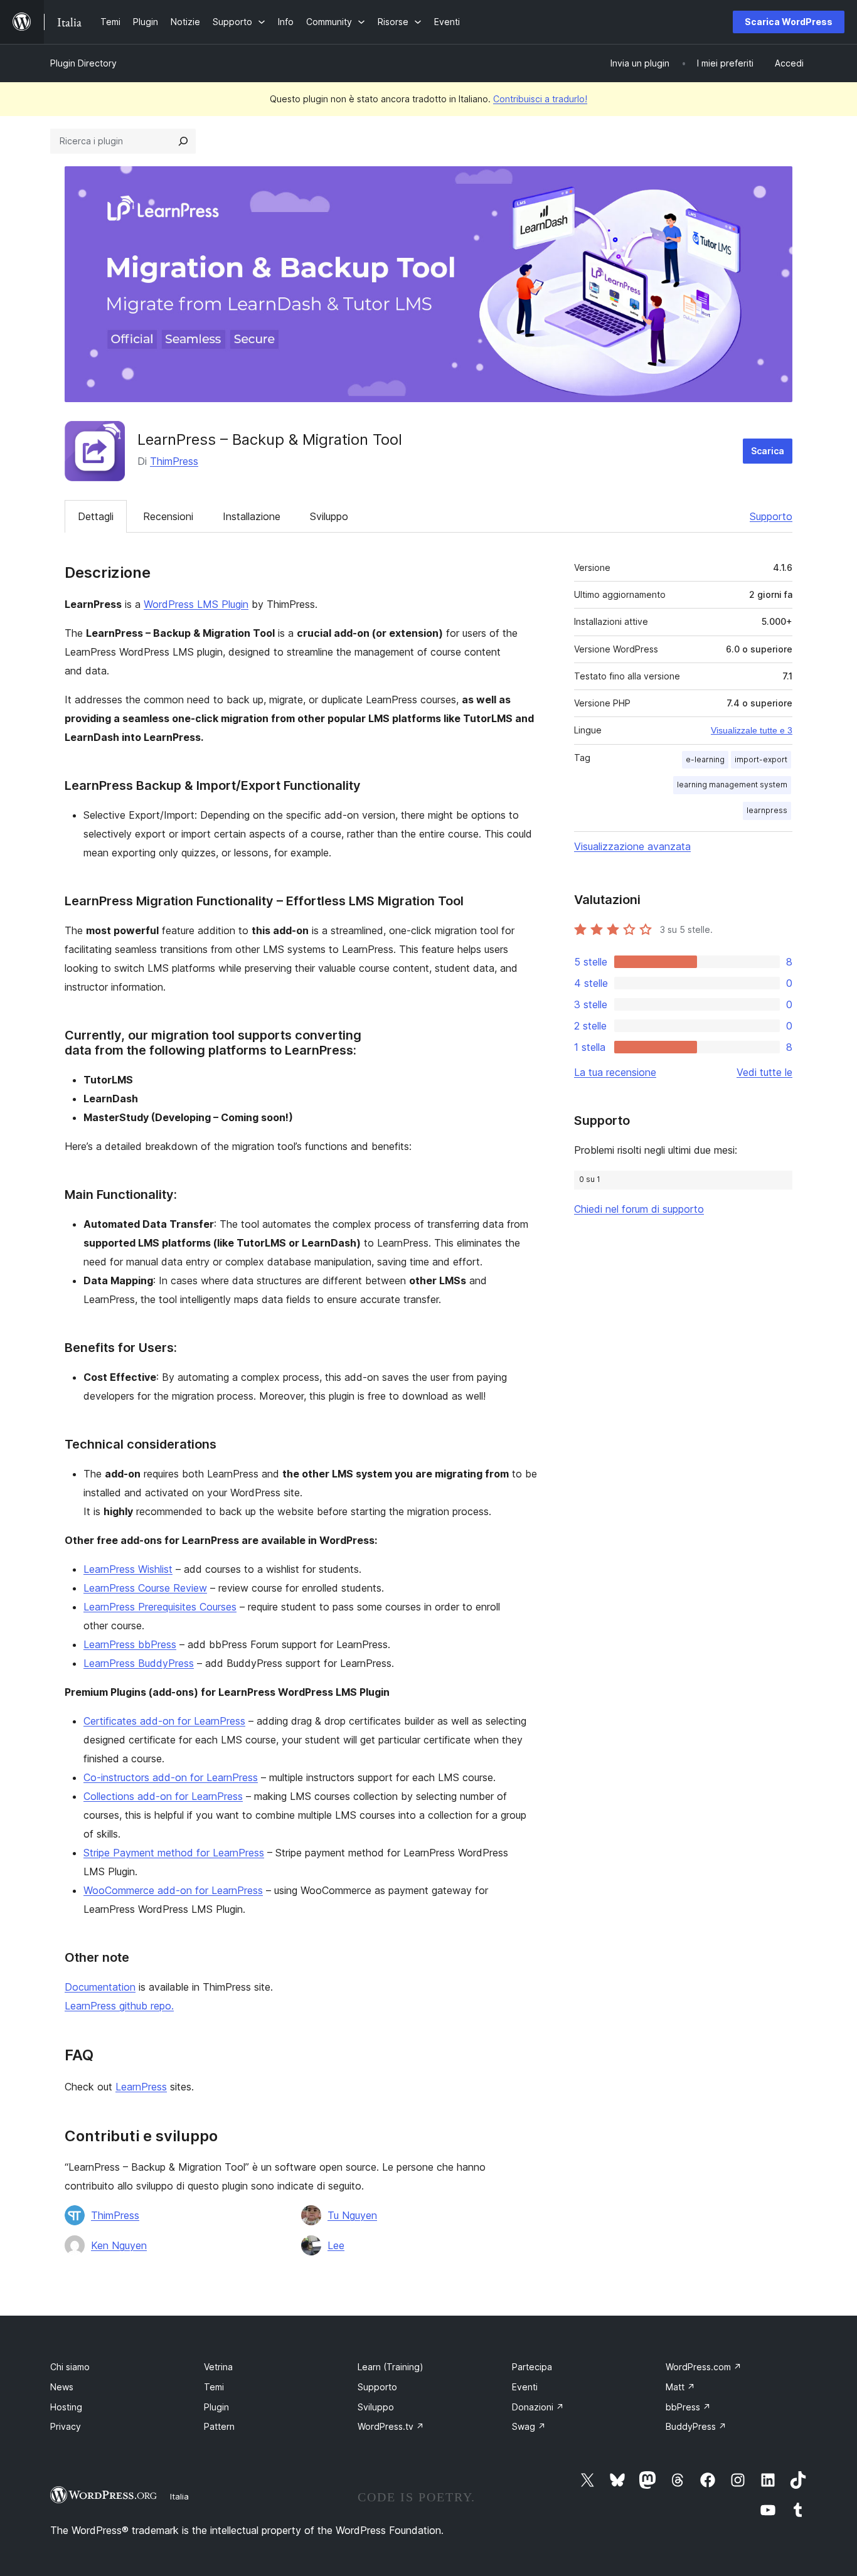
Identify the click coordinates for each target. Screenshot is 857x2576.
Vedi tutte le (764, 1072)
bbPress (688, 2407)
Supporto (771, 516)
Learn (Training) (391, 2367)
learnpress (767, 810)
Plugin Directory (83, 63)
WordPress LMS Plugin (196, 604)
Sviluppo (329, 516)
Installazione (252, 516)
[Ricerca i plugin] (183, 141)
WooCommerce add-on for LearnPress (173, 1890)
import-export (761, 759)
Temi (214, 2387)
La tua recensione (615, 1072)
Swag (529, 2426)
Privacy (66, 2426)
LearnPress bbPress (130, 1644)
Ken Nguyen (119, 2245)
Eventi (525, 2387)
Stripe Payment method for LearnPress (174, 1853)
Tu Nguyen (352, 2215)
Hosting (66, 2407)
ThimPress (174, 461)
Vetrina (218, 2367)
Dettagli (96, 516)
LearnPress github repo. (119, 2006)
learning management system (732, 785)
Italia (179, 2496)
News (62, 2387)
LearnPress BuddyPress (139, 1663)
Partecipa (532, 2367)
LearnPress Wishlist (128, 1569)
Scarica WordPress (789, 22)
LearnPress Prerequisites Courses (160, 1607)
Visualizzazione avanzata (632, 846)
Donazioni (538, 2407)
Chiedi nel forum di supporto (639, 1209)
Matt (680, 2387)
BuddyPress (696, 2426)
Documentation (100, 1987)
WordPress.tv (391, 2426)
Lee (336, 2245)
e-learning (705, 759)
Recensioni (168, 516)
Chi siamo (70, 2367)
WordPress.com (704, 2367)
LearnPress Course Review (145, 1588)
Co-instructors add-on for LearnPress (171, 1777)
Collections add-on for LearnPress (163, 1796)
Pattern (219, 2426)
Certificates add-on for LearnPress (164, 1721)
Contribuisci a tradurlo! (540, 99)
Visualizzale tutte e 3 (752, 730)
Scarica (768, 451)
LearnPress (141, 2087)
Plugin (216, 2407)
